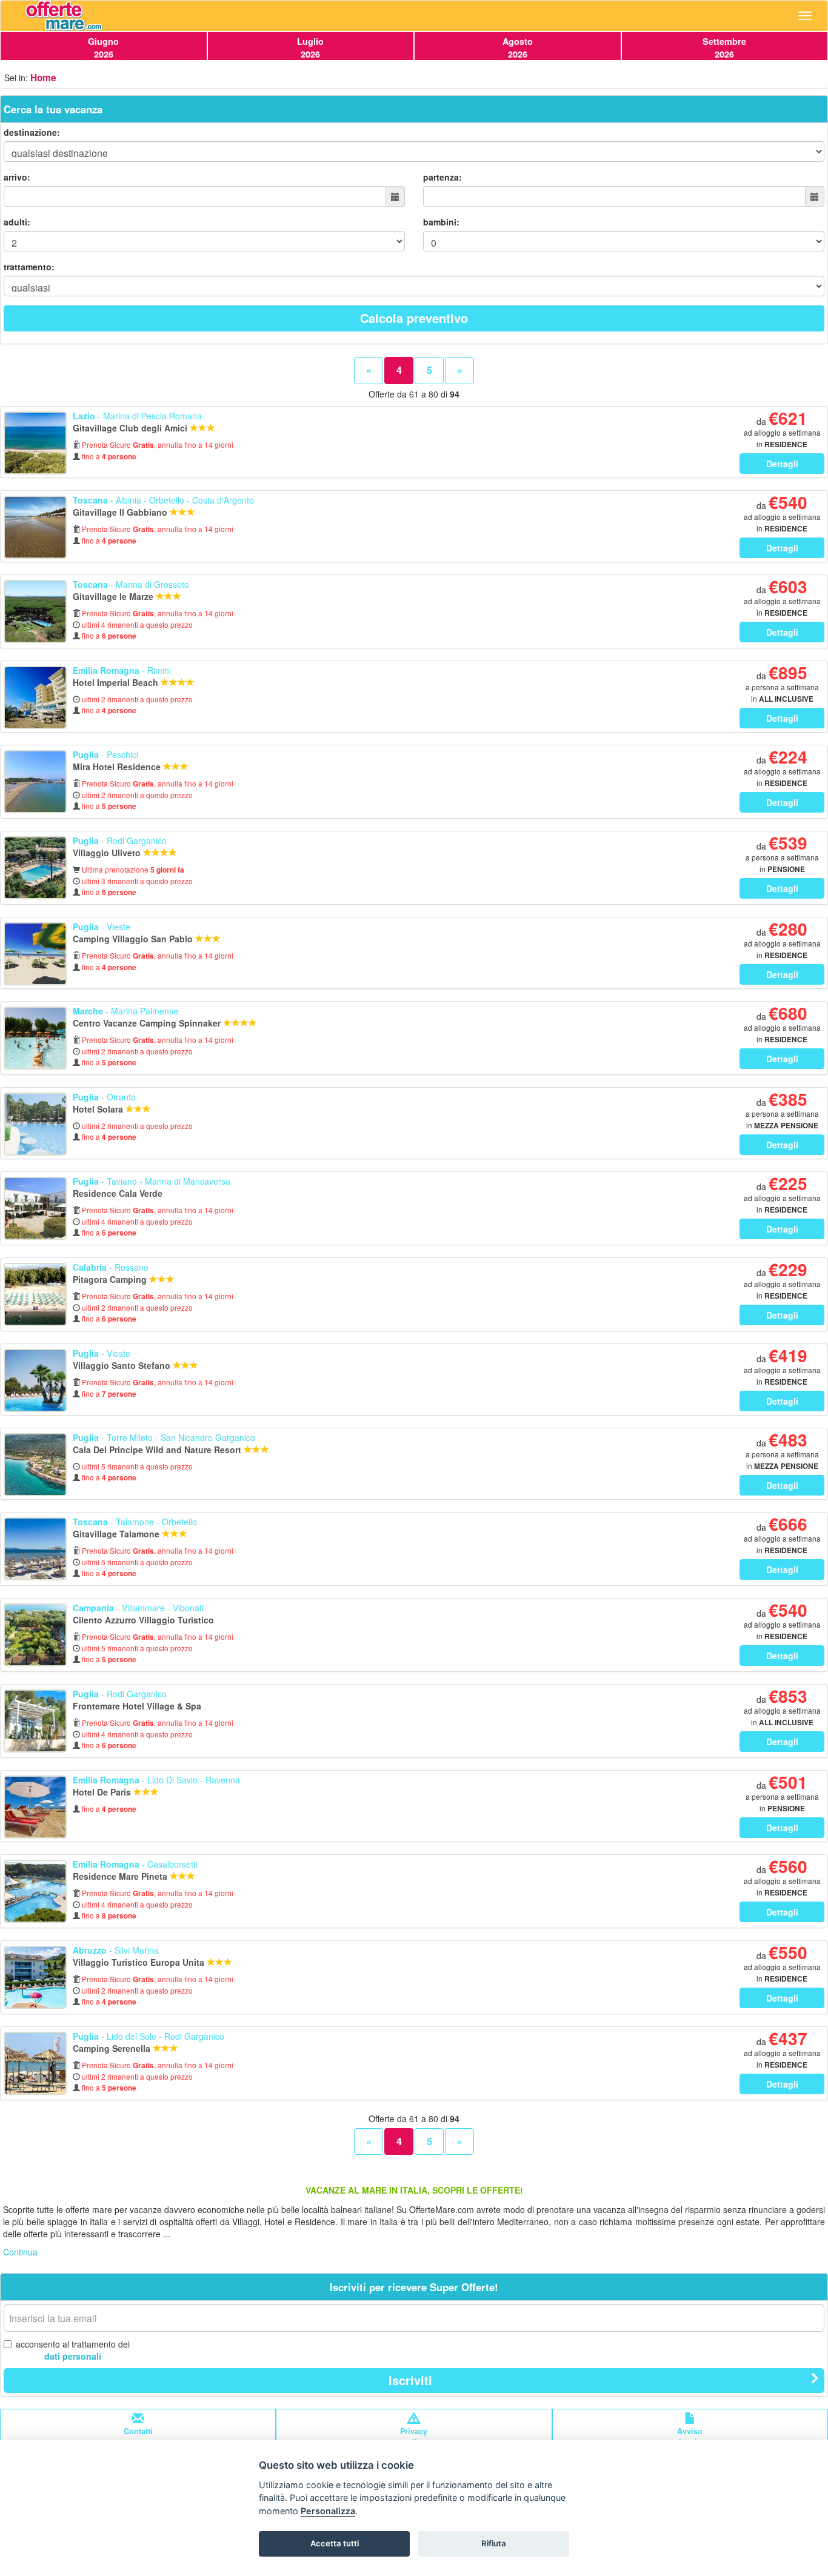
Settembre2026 (724, 48)
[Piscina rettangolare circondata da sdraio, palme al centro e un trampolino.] (35, 1807)
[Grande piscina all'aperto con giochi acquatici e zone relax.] (35, 1891)
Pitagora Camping (111, 1279)
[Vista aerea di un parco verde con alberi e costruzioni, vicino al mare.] (35, 1635)
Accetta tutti (335, 2543)
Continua (20, 2252)
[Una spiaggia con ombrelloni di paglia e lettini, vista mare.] (35, 2063)
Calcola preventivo (414, 318)
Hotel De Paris (103, 1792)
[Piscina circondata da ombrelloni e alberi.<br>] (35, 868)
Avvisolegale (690, 2437)
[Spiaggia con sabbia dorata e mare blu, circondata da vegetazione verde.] (35, 443)
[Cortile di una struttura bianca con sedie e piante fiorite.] (35, 1208)
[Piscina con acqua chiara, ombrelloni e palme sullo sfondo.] (35, 1124)
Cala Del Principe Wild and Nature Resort (158, 1449)
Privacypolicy (414, 2437)
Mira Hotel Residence (118, 767)
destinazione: (32, 132)
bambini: (441, 222)
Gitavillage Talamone (117, 1534)
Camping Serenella (113, 2048)
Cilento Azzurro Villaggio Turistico (145, 1620)
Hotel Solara (99, 1109)
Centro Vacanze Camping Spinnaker (148, 1023)
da (782, 432)
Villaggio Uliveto (108, 853)
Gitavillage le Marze (114, 596)
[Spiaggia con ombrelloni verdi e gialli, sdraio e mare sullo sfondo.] (35, 954)
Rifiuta (494, 2543)
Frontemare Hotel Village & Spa (138, 1706)
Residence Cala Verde (119, 1193)
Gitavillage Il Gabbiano (121, 512)
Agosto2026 (518, 48)
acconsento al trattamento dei (73, 2350)
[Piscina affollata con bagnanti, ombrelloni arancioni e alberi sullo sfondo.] (35, 1038)
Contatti (138, 2431)
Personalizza (328, 2511)
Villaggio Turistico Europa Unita (140, 1962)
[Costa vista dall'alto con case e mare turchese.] (35, 1465)
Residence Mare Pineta (121, 1876)
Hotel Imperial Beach (117, 682)
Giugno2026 (103, 48)
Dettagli (782, 464)
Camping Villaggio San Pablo (134, 939)
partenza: (442, 177)
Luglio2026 (310, 48)
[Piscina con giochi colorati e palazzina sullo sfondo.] (35, 1977)
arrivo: (17, 177)
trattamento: (29, 267)
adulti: (17, 222)
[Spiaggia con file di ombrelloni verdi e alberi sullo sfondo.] (35, 1294)
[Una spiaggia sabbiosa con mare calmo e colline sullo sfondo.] (35, 527)
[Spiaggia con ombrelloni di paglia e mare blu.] (35, 1549)
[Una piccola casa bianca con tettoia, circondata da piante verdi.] (35, 1721)
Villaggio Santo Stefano (123, 1365)
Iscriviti (410, 2380)
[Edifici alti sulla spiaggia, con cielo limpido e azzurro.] (35, 697)
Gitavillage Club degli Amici (131, 428)
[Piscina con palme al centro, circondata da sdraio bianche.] (35, 1380)
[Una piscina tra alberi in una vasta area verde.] (35, 611)
